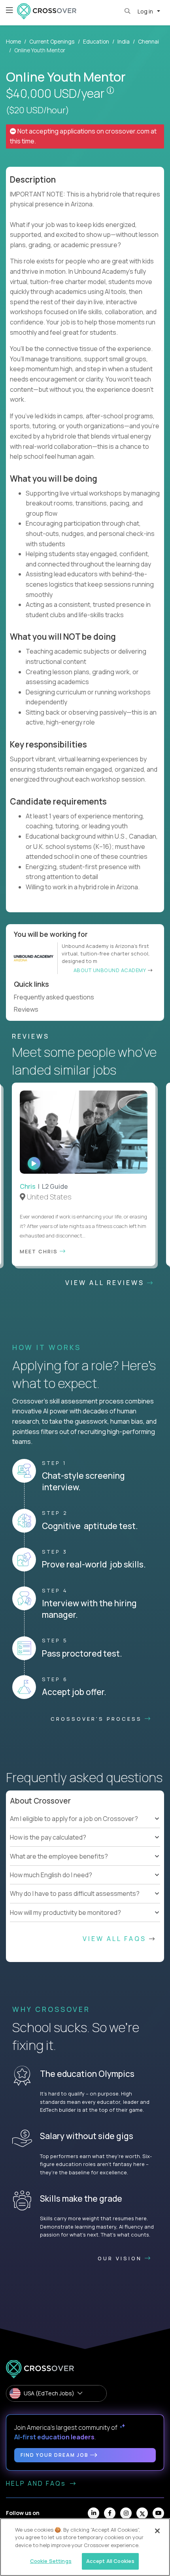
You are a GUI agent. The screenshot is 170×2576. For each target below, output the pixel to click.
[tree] (85, 1838)
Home (13, 41)
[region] (85, 2547)
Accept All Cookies (110, 2561)
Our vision (121, 2258)
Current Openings (52, 41)
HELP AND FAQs (37, 2483)
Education (96, 41)
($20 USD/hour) (38, 110)
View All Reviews (106, 1283)
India (124, 41)
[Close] (157, 2531)
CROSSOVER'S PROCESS (98, 1719)
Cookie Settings (51, 2561)
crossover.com (127, 131)
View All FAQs (116, 1939)
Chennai (148, 41)
